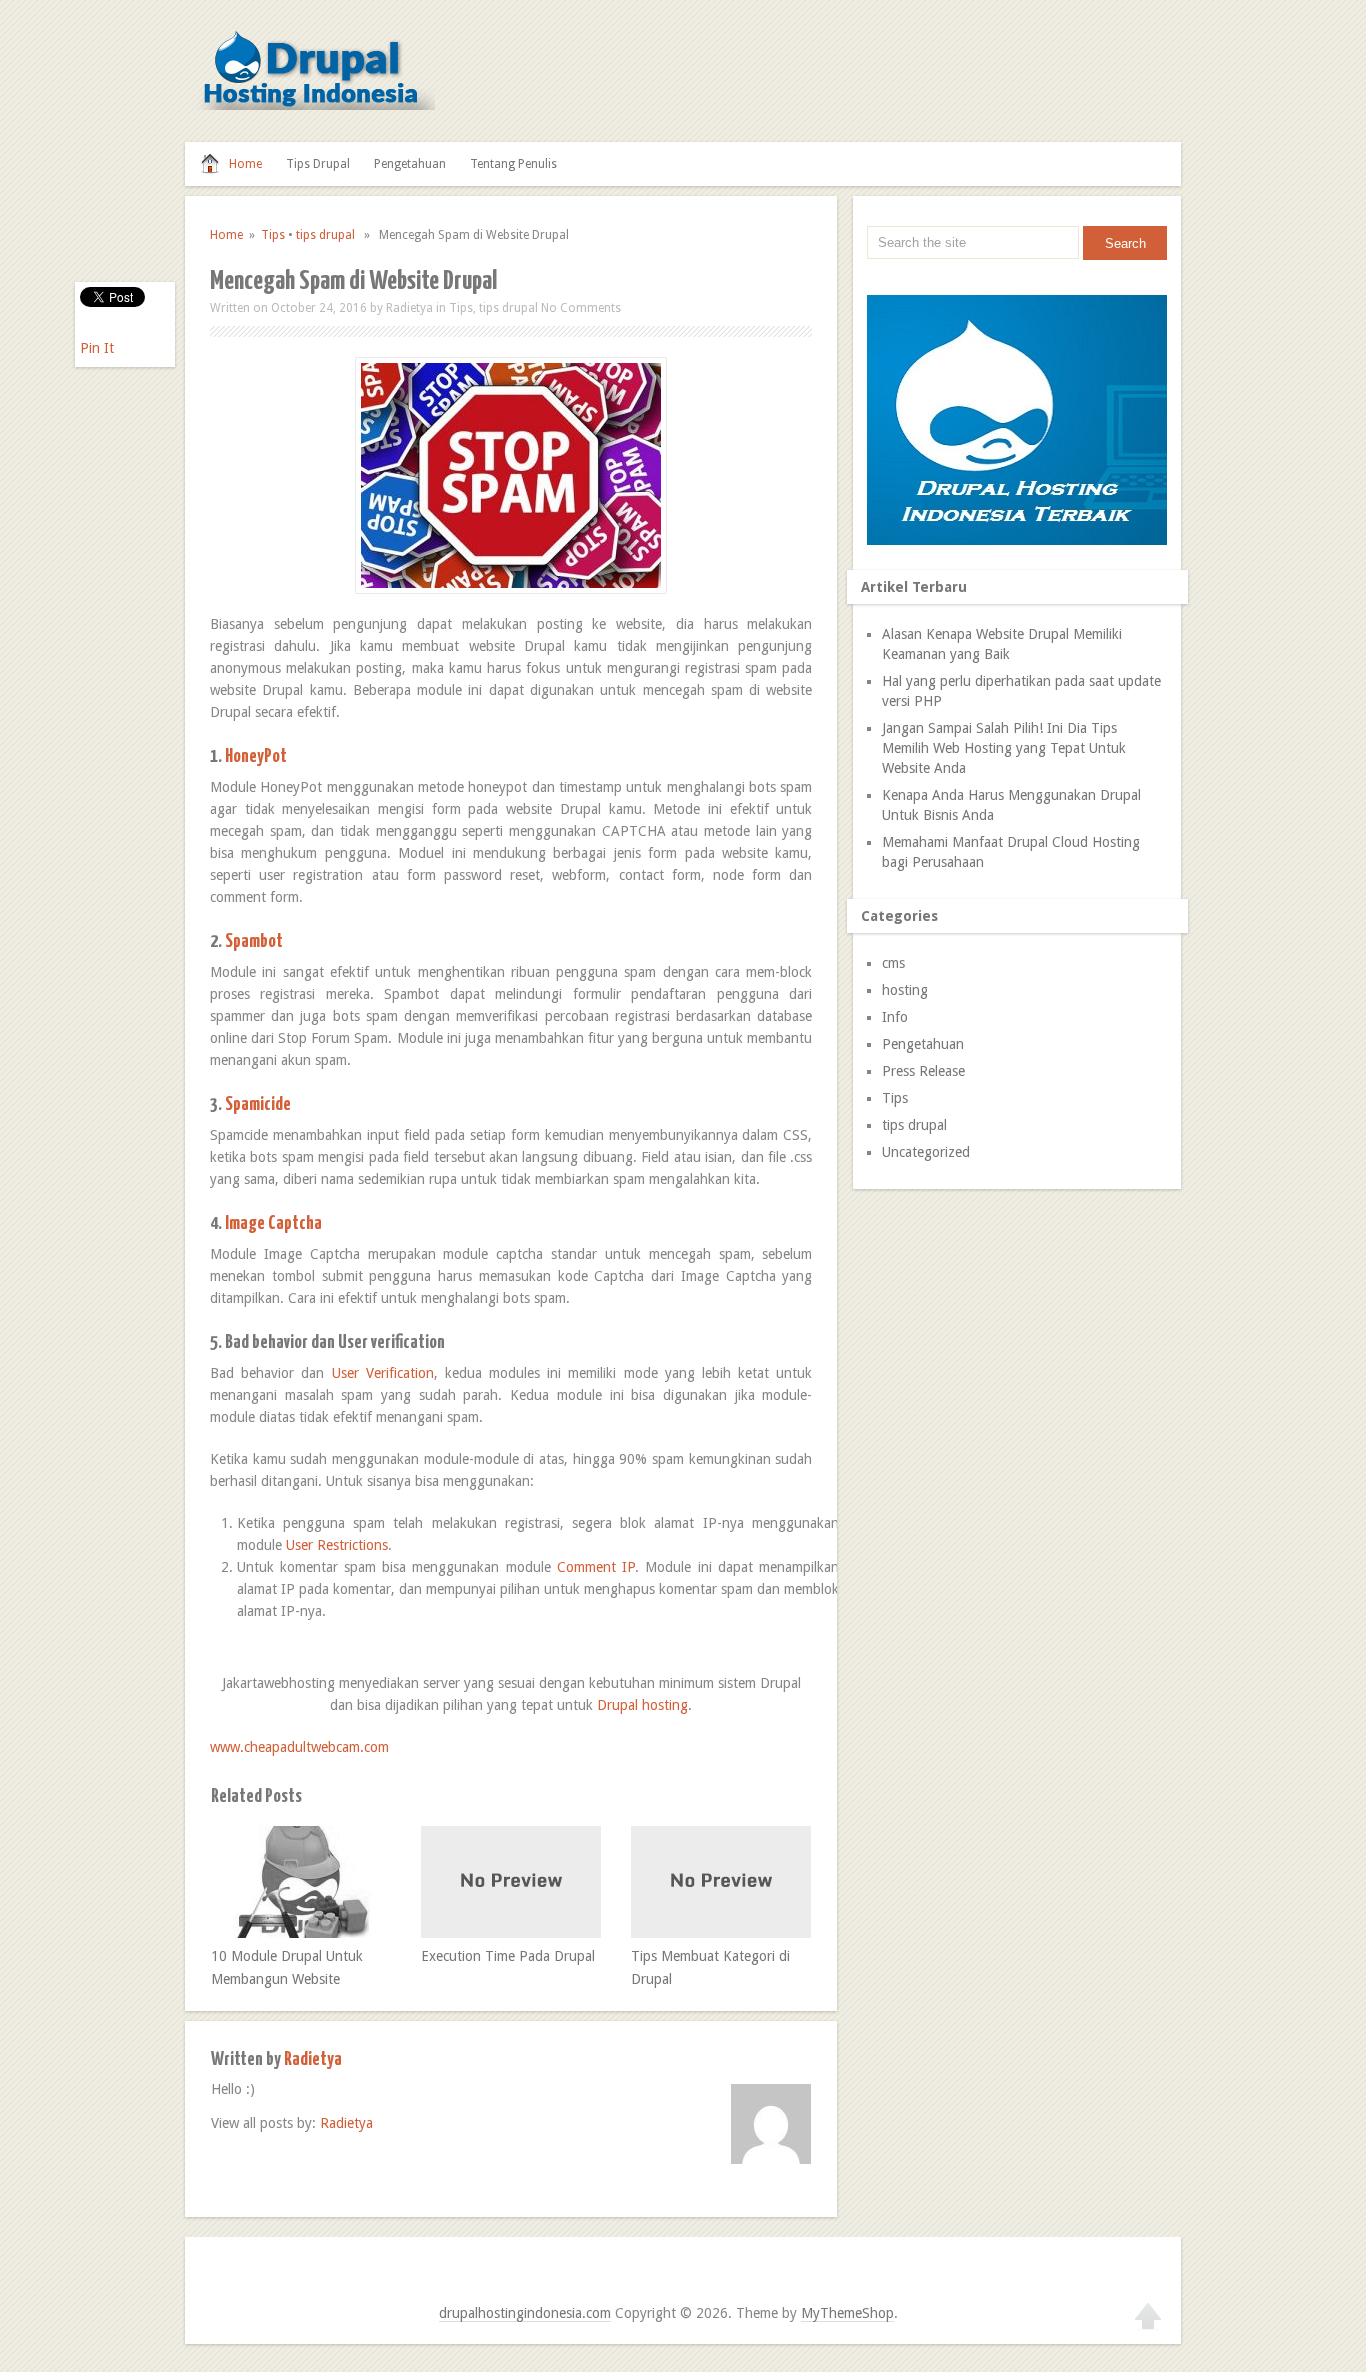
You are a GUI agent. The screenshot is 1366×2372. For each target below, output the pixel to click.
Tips (273, 235)
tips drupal (325, 235)
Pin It (97, 348)
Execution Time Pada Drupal (508, 1956)
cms (893, 963)
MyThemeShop (847, 2313)
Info (895, 1017)
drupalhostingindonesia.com (525, 2313)
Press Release (923, 1071)
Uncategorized (926, 1152)
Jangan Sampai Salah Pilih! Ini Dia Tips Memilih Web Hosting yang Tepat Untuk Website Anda (1004, 748)
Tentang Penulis (513, 164)
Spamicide (258, 1104)
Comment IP (596, 1567)
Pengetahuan (410, 164)
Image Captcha (273, 1223)
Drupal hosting (642, 1705)
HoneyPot (256, 756)
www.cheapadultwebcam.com (299, 1747)
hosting (905, 990)
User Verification (383, 1373)
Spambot (254, 941)
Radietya (409, 308)
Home (245, 164)
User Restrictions (337, 1545)
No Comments (581, 308)
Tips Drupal (318, 164)
